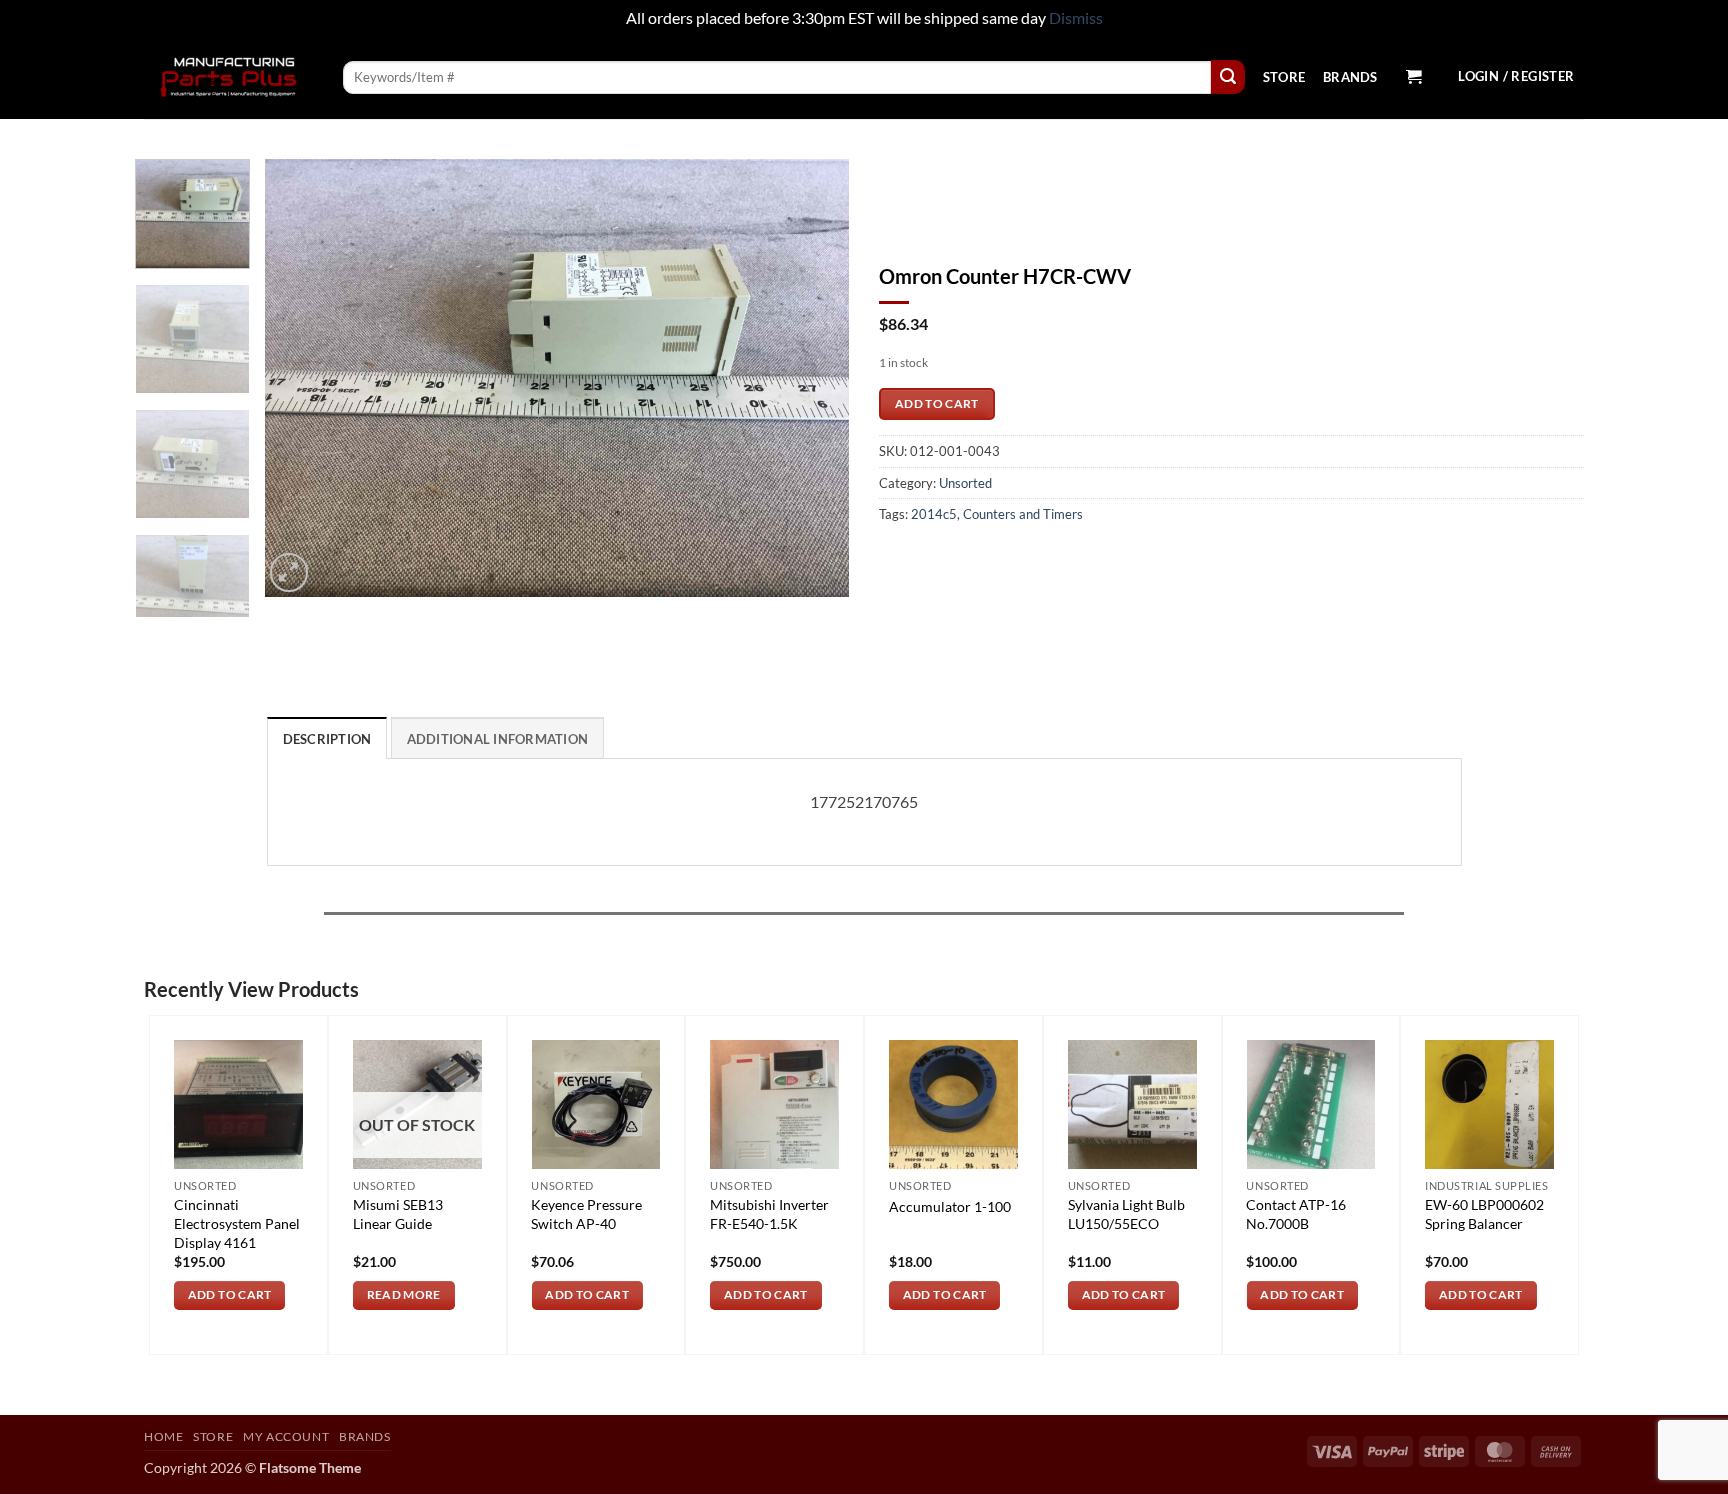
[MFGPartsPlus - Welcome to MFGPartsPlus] (228, 77)
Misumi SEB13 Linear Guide (398, 1214)
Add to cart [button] (230, 1294)
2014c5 (934, 514)
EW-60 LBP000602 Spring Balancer (1484, 1214)
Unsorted (965, 483)
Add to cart (937, 403)
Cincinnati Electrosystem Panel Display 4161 (237, 1223)
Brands (1350, 77)
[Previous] (302, 378)
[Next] (812, 378)
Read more (404, 1294)
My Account (286, 1436)
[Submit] (1228, 77)
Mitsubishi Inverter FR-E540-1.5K (769, 1214)
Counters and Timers (1023, 514)
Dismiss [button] (1076, 17)
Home (163, 1436)
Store (1284, 77)
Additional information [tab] (498, 739)
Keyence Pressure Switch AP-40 (586, 1214)
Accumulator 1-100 (950, 1206)
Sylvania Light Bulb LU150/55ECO (1126, 1214)
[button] (1413, 77)
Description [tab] (327, 739)
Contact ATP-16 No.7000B (1296, 1214)
